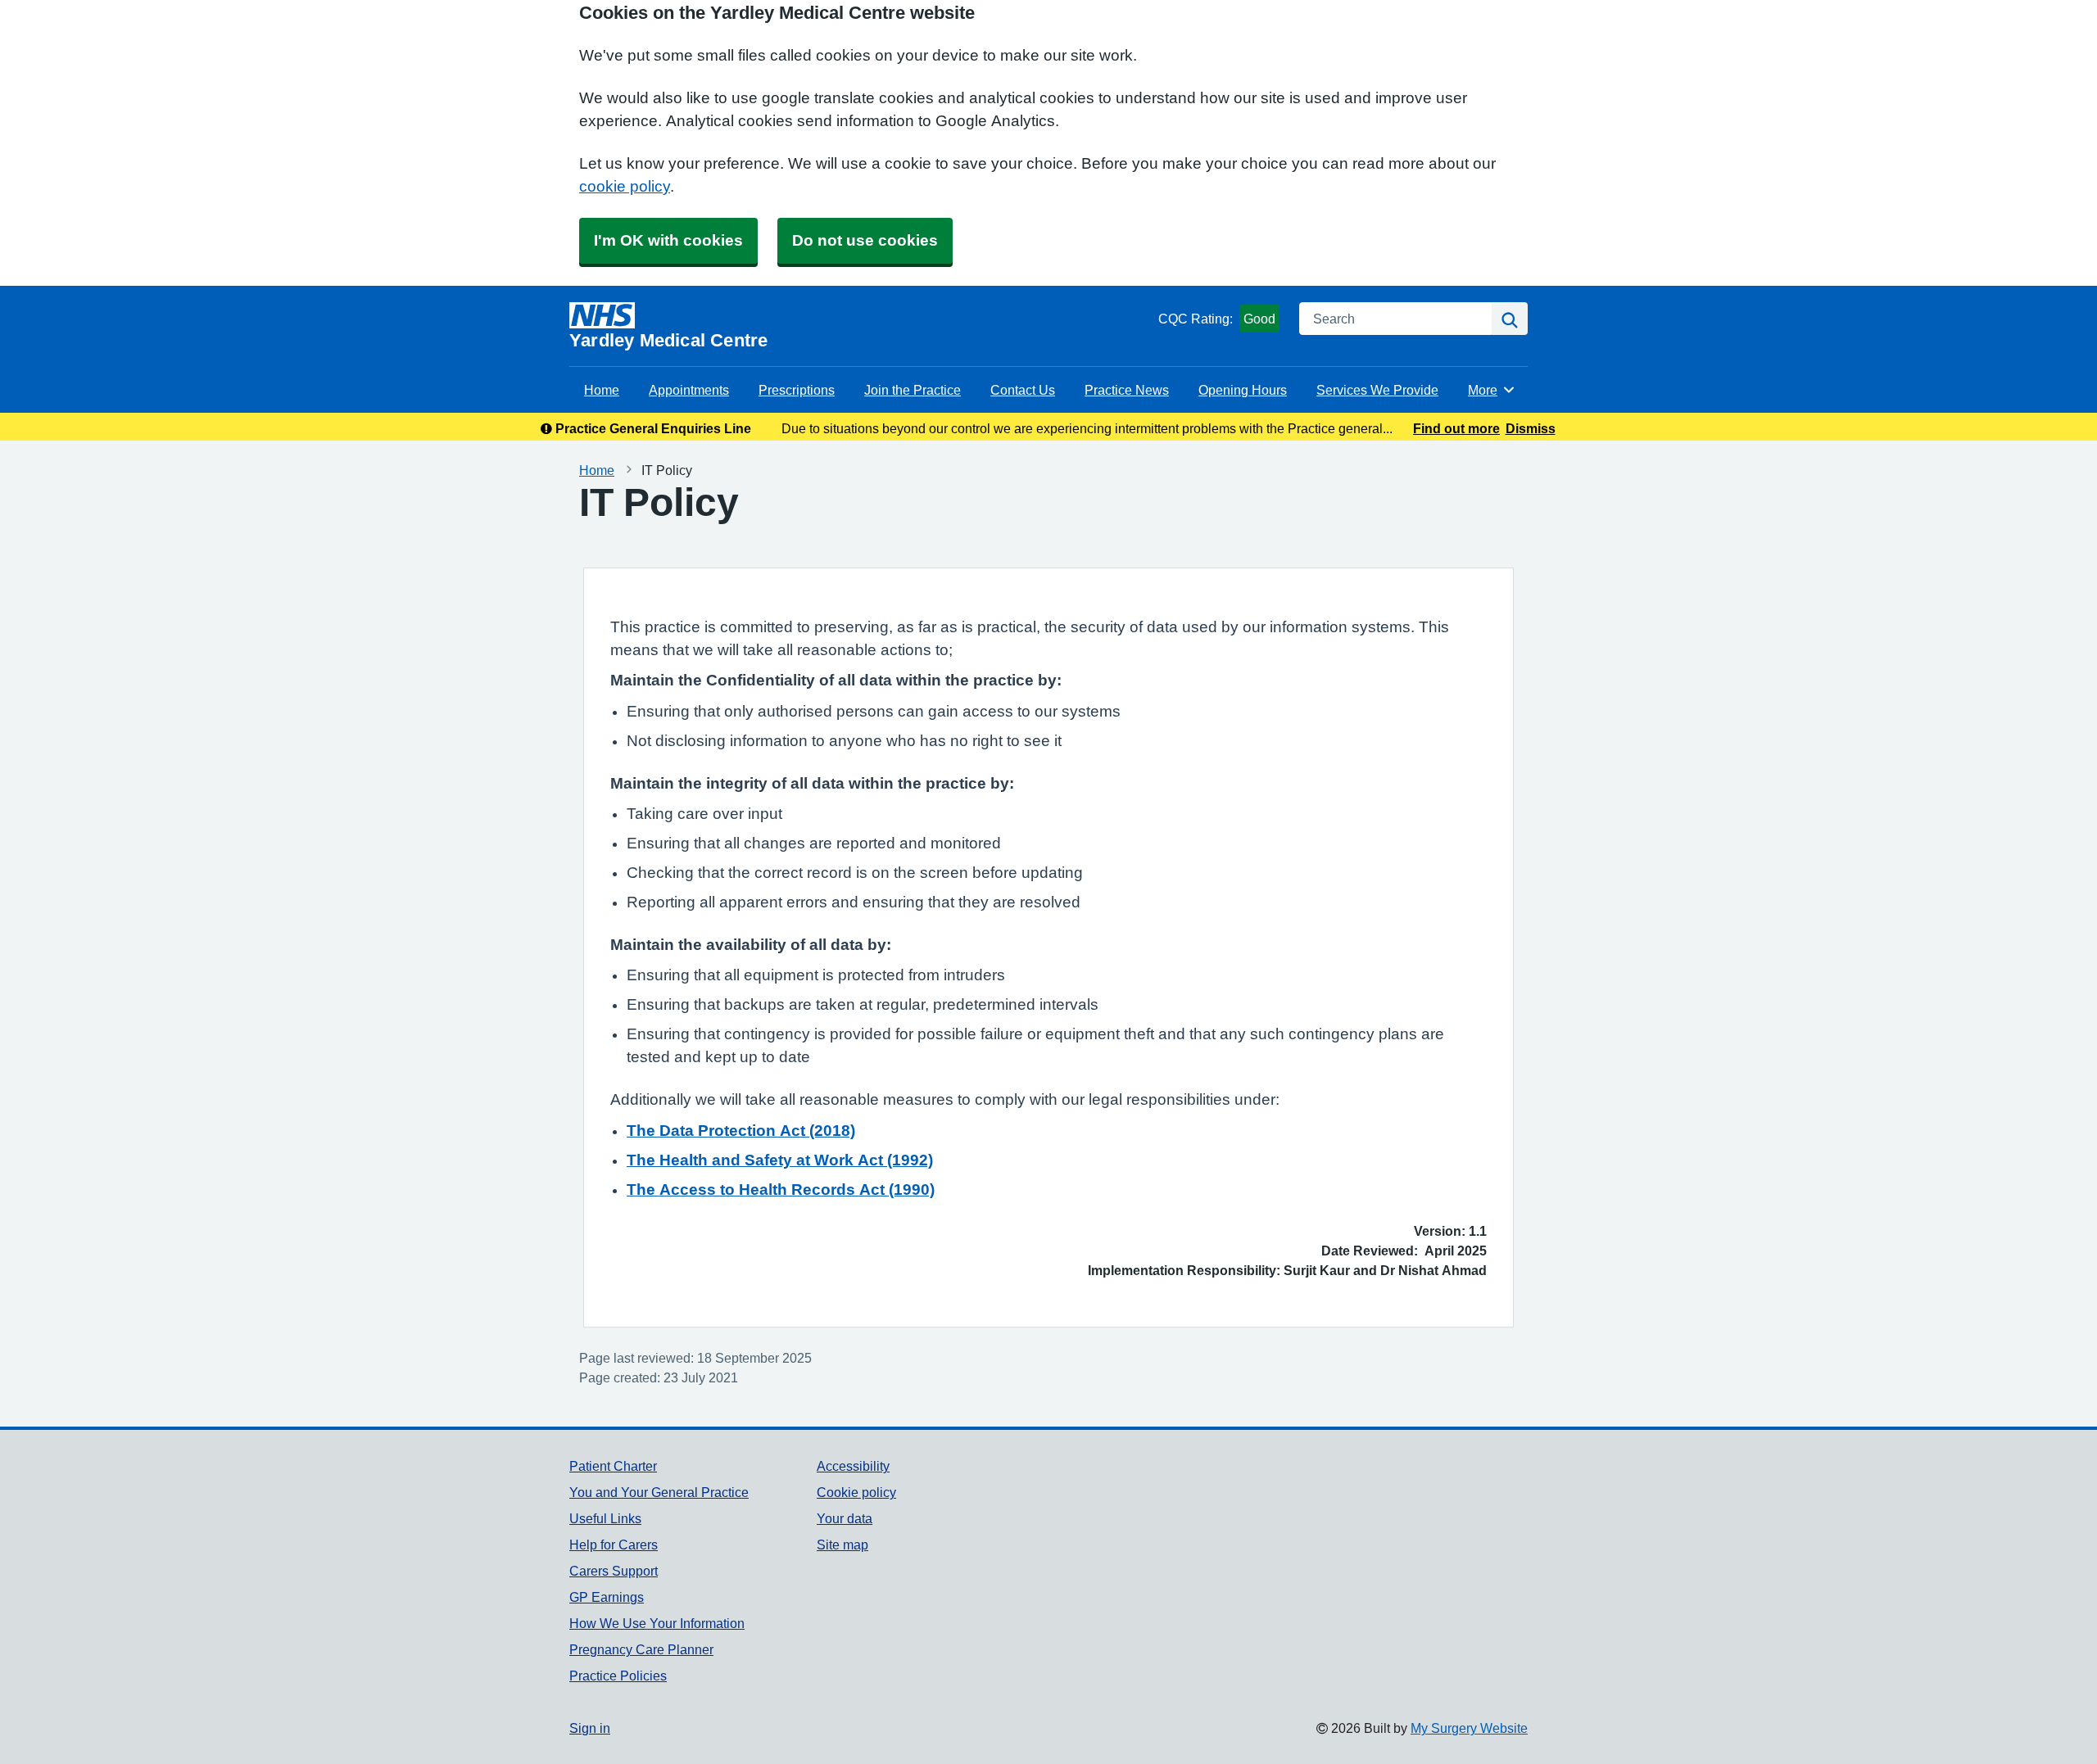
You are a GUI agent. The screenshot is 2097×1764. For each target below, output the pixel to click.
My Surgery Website (1469, 1728)
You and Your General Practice (659, 1492)
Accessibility (853, 1466)
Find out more (1456, 428)
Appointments (689, 390)
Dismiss (1531, 428)
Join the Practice (913, 390)
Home (602, 390)
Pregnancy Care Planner (641, 1649)
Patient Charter (613, 1466)
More (1492, 390)
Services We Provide (1377, 390)
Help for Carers (614, 1545)
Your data (845, 1518)
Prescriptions (797, 390)
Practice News (1127, 390)
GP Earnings (607, 1597)
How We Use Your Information (657, 1623)
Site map (842, 1545)
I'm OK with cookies (668, 240)
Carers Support (614, 1571)
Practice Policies (618, 1676)
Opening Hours (1243, 390)
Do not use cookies (865, 240)
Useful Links (605, 1518)
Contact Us (1023, 390)
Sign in (590, 1728)
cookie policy (625, 186)
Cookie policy (856, 1492)
